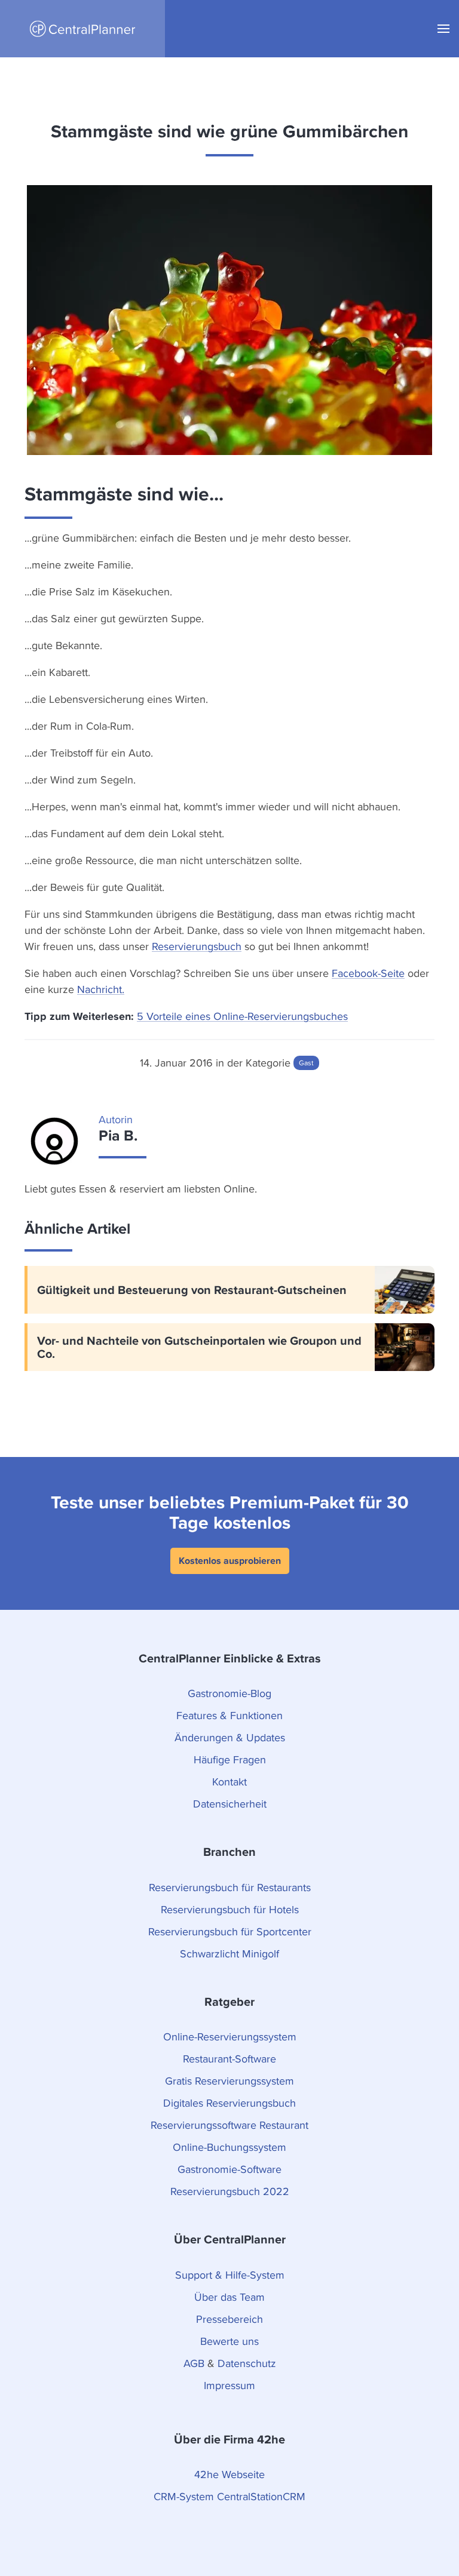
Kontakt (229, 1782)
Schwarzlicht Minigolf (229, 1953)
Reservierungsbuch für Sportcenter (230, 1931)
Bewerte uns (229, 2341)
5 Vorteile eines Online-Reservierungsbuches (242, 1016)
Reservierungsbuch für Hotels (230, 1909)
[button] (443, 29)
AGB (194, 2363)
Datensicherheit (230, 1804)
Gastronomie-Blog (229, 1693)
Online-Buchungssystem (229, 2147)
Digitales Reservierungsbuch (229, 2103)
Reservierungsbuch (197, 946)
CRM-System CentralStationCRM (229, 2496)
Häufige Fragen (230, 1759)
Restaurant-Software (229, 2059)
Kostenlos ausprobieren (230, 1561)
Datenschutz (247, 2363)
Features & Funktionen (229, 1715)
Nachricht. (101, 989)
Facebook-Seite (368, 973)
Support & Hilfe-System (230, 2275)
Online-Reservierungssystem (230, 2036)
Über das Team (229, 2297)
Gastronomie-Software (229, 2169)
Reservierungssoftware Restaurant (229, 2125)
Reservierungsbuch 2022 (230, 2191)
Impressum (229, 2385)
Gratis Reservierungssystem (229, 2081)
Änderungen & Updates (230, 1737)
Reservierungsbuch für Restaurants (230, 1887)
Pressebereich (229, 2319)
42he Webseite (229, 2474)
